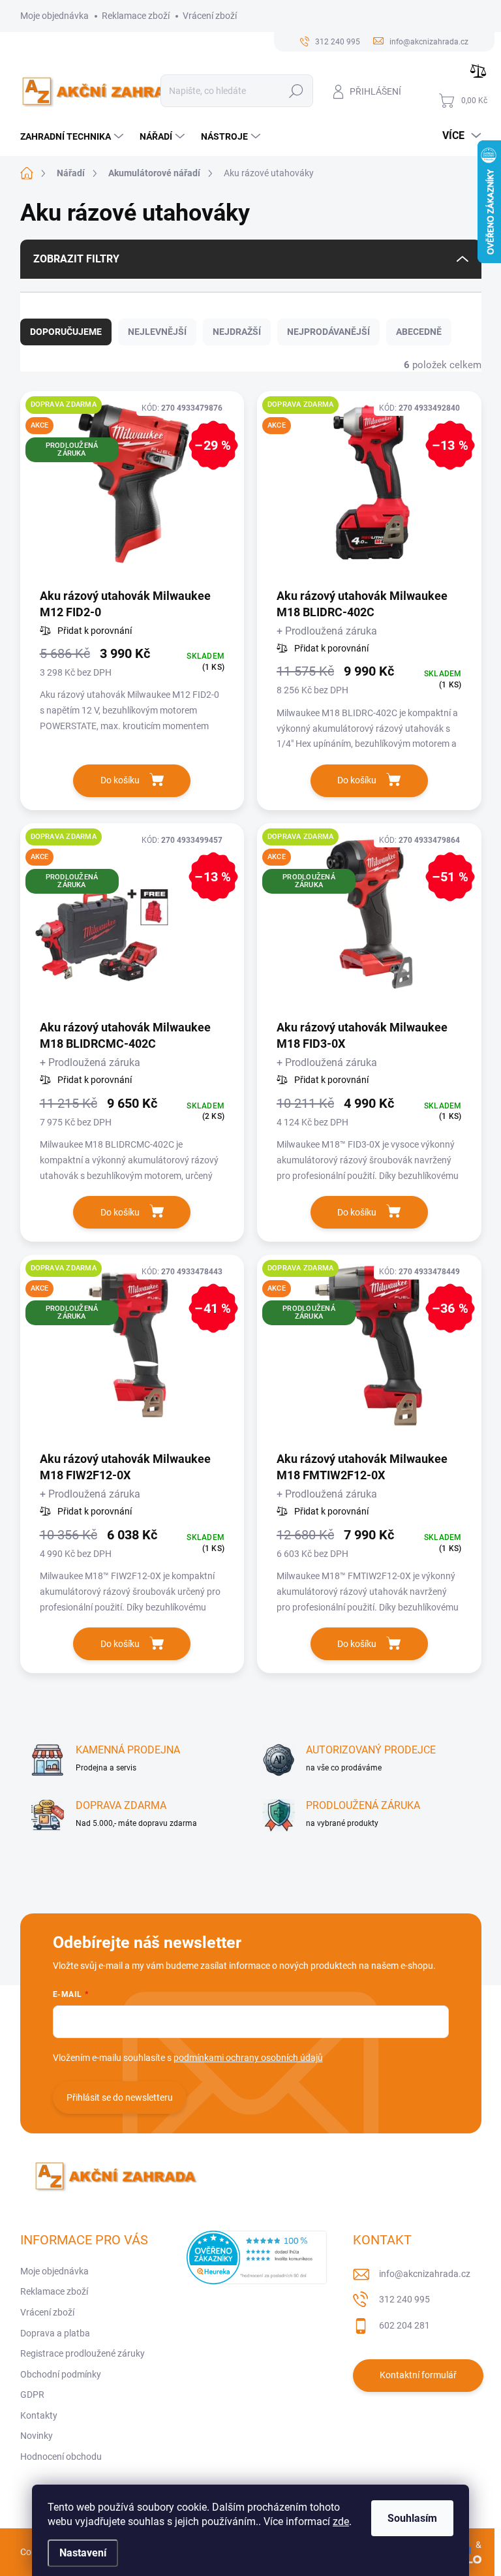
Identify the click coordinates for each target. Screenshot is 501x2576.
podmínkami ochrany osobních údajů (248, 2058)
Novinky (37, 2436)
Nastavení (83, 2553)
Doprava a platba (55, 2333)
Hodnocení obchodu (61, 2457)
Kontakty (39, 2415)
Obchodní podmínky (61, 2374)
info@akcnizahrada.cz (425, 2274)
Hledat (296, 91)
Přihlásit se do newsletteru (120, 2097)
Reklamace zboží (136, 16)
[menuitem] (73, 136)
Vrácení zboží (210, 16)
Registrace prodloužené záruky (83, 2353)
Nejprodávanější (328, 332)
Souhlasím (412, 2518)
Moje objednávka (54, 16)
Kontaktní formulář (418, 2375)
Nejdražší (237, 332)
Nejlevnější (157, 332)
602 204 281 (404, 2325)
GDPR (32, 2395)
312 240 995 (404, 2299)
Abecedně (419, 332)
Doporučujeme (66, 332)
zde (341, 2521)
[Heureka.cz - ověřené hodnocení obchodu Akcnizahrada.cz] (257, 2257)
